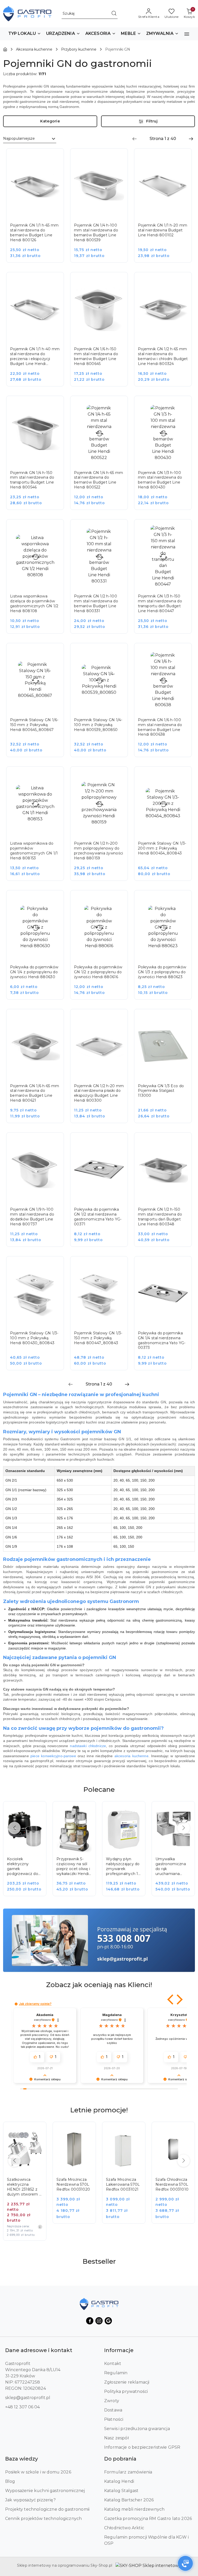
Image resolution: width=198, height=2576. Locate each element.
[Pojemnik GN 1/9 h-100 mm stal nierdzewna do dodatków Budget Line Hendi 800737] (39, 1193)
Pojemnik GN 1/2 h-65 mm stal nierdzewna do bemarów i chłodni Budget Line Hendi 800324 (163, 356)
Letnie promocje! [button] (99, 2110)
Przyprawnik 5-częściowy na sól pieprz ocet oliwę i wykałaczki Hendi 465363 (73, 1866)
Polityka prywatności (126, 2391)
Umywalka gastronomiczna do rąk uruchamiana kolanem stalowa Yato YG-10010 (171, 1866)
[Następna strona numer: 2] (191, 139)
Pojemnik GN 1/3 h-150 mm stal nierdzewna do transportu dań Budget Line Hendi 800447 (160, 604)
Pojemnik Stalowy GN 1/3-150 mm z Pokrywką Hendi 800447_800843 (98, 1338)
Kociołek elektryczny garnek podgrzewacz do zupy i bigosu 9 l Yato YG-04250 (23, 1866)
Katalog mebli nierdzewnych (134, 2509)
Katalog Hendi (119, 2481)
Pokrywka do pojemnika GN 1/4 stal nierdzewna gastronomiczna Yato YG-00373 (162, 1340)
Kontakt (113, 2364)
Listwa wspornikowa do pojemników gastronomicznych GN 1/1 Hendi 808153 (34, 851)
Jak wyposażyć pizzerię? (30, 2500)
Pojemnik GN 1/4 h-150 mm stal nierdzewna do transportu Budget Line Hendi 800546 (32, 480)
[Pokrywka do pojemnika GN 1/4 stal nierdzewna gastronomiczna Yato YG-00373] (167, 1317)
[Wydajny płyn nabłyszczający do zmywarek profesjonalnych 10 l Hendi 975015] (127, 1852)
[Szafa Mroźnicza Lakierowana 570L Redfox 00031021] (127, 2176)
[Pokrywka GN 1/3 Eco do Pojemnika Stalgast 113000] (167, 1070)
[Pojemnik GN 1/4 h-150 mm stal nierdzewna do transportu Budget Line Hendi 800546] (39, 457)
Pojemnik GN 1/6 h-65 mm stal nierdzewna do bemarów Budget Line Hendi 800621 (35, 1093)
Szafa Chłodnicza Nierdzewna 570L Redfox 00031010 (172, 2184)
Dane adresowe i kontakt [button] (39, 2350)
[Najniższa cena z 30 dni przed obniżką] (40, 2227)
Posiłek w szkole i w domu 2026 (38, 2472)
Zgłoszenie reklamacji (127, 2382)
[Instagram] (99, 2321)
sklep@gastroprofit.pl (28, 2398)
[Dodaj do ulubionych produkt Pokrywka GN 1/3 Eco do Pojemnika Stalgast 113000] (182, 1019)
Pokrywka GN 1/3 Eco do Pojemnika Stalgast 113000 (161, 1091)
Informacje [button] (119, 2350)
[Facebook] (90, 2321)
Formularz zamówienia (128, 2472)
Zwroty (112, 2401)
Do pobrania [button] (120, 2459)
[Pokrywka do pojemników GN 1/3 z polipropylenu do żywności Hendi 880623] (167, 948)
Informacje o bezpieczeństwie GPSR (142, 2447)
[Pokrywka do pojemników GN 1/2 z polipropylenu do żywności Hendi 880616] (103, 948)
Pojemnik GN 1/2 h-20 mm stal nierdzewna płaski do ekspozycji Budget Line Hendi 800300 (99, 1093)
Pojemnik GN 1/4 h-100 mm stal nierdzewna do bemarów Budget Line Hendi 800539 (96, 233)
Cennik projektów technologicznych (43, 2519)
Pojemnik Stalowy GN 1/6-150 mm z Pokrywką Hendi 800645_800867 (34, 725)
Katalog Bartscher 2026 (129, 2500)
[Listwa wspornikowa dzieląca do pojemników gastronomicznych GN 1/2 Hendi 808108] (39, 580)
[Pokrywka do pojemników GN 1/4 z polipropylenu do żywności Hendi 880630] (39, 948)
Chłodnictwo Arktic (124, 2528)
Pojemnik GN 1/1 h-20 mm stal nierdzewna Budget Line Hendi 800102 (163, 230)
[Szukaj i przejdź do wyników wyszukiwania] (114, 14)
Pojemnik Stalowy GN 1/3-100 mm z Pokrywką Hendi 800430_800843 (34, 1338)
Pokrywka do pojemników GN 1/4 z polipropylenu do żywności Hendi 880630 (34, 972)
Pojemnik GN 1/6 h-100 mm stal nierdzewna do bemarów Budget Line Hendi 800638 (160, 727)
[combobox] (30, 139)
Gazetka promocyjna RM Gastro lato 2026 (148, 2519)
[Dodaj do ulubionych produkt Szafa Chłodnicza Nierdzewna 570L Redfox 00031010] (185, 2131)
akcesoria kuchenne (131, 1756)
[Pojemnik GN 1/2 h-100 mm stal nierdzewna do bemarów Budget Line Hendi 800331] (103, 580)
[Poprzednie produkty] (14, 1828)
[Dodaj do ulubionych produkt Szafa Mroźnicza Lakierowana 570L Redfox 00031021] (136, 2131)
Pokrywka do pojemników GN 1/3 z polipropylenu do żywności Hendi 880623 (162, 972)
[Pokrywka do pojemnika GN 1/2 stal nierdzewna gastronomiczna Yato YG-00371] (103, 1193)
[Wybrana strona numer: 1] (163, 139)
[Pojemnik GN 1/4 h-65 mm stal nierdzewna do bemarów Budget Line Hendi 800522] (103, 457)
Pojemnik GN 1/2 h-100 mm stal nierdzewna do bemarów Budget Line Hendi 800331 (96, 604)
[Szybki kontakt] (185, 2563)
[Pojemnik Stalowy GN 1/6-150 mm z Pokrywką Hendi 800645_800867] (39, 704)
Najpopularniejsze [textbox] (19, 138)
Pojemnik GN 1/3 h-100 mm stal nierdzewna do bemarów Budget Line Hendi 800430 (160, 480)
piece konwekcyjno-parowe (53, 1756)
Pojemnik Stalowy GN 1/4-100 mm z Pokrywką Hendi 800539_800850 (98, 725)
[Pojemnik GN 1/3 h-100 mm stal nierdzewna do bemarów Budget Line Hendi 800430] (167, 457)
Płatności (114, 2419)
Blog (10, 2481)
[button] (25, 34)
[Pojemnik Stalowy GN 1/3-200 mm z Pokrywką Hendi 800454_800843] (167, 827)
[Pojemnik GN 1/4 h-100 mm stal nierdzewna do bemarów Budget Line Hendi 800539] (103, 209)
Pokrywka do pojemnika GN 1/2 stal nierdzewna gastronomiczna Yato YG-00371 (98, 1217)
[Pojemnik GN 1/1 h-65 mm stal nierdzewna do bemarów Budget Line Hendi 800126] (39, 209)
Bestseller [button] (99, 2261)
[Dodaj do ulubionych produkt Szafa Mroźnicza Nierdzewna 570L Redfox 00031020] (86, 2131)
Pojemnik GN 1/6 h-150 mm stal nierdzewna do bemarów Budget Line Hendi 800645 (96, 356)
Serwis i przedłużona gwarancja (137, 2429)
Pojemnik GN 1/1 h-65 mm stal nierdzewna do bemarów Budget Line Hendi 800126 (34, 233)
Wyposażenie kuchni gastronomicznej (45, 2491)
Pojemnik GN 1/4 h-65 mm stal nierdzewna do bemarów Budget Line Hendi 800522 (98, 480)
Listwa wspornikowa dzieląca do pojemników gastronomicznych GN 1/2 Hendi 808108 (34, 604)
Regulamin (116, 2373)
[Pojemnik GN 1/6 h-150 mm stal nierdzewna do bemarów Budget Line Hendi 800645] (103, 333)
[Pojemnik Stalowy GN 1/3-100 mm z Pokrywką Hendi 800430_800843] (39, 1317)
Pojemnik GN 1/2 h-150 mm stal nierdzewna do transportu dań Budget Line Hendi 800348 (160, 1217)
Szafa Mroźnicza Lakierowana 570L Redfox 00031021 (123, 2184)
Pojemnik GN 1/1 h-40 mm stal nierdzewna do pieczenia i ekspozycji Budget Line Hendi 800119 (35, 356)
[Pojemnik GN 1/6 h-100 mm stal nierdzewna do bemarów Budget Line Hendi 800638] (167, 704)
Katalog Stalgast (121, 2491)
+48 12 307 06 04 (22, 2407)
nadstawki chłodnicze (88, 1746)
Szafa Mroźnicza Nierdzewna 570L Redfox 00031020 (73, 2184)
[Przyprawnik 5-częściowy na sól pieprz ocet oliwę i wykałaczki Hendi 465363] (78, 1852)
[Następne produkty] (184, 1828)
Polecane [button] (99, 1789)
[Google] (108, 2321)
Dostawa (113, 2410)
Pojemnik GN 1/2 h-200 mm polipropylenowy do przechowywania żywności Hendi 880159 (98, 851)
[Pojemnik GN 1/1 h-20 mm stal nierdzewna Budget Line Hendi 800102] (167, 209)
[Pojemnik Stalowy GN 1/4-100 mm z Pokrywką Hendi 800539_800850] (103, 704)
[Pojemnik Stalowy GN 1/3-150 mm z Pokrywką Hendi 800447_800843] (103, 1317)
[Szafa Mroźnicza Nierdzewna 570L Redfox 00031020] (78, 2176)
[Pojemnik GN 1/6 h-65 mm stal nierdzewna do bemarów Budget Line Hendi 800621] (39, 1070)
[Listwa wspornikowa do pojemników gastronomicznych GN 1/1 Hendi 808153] (39, 827)
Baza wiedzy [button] (22, 2459)
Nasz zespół (116, 2438)
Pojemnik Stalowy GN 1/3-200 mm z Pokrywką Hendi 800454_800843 (162, 848)
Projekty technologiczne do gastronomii (47, 2509)
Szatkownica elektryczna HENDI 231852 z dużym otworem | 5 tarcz (24, 2187)
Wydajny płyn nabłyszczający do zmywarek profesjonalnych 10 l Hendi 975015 (123, 1866)
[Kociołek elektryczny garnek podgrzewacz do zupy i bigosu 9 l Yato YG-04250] (28, 1852)
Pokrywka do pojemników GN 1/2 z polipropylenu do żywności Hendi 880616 (98, 972)
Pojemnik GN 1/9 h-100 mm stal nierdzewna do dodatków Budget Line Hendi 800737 (32, 1217)
